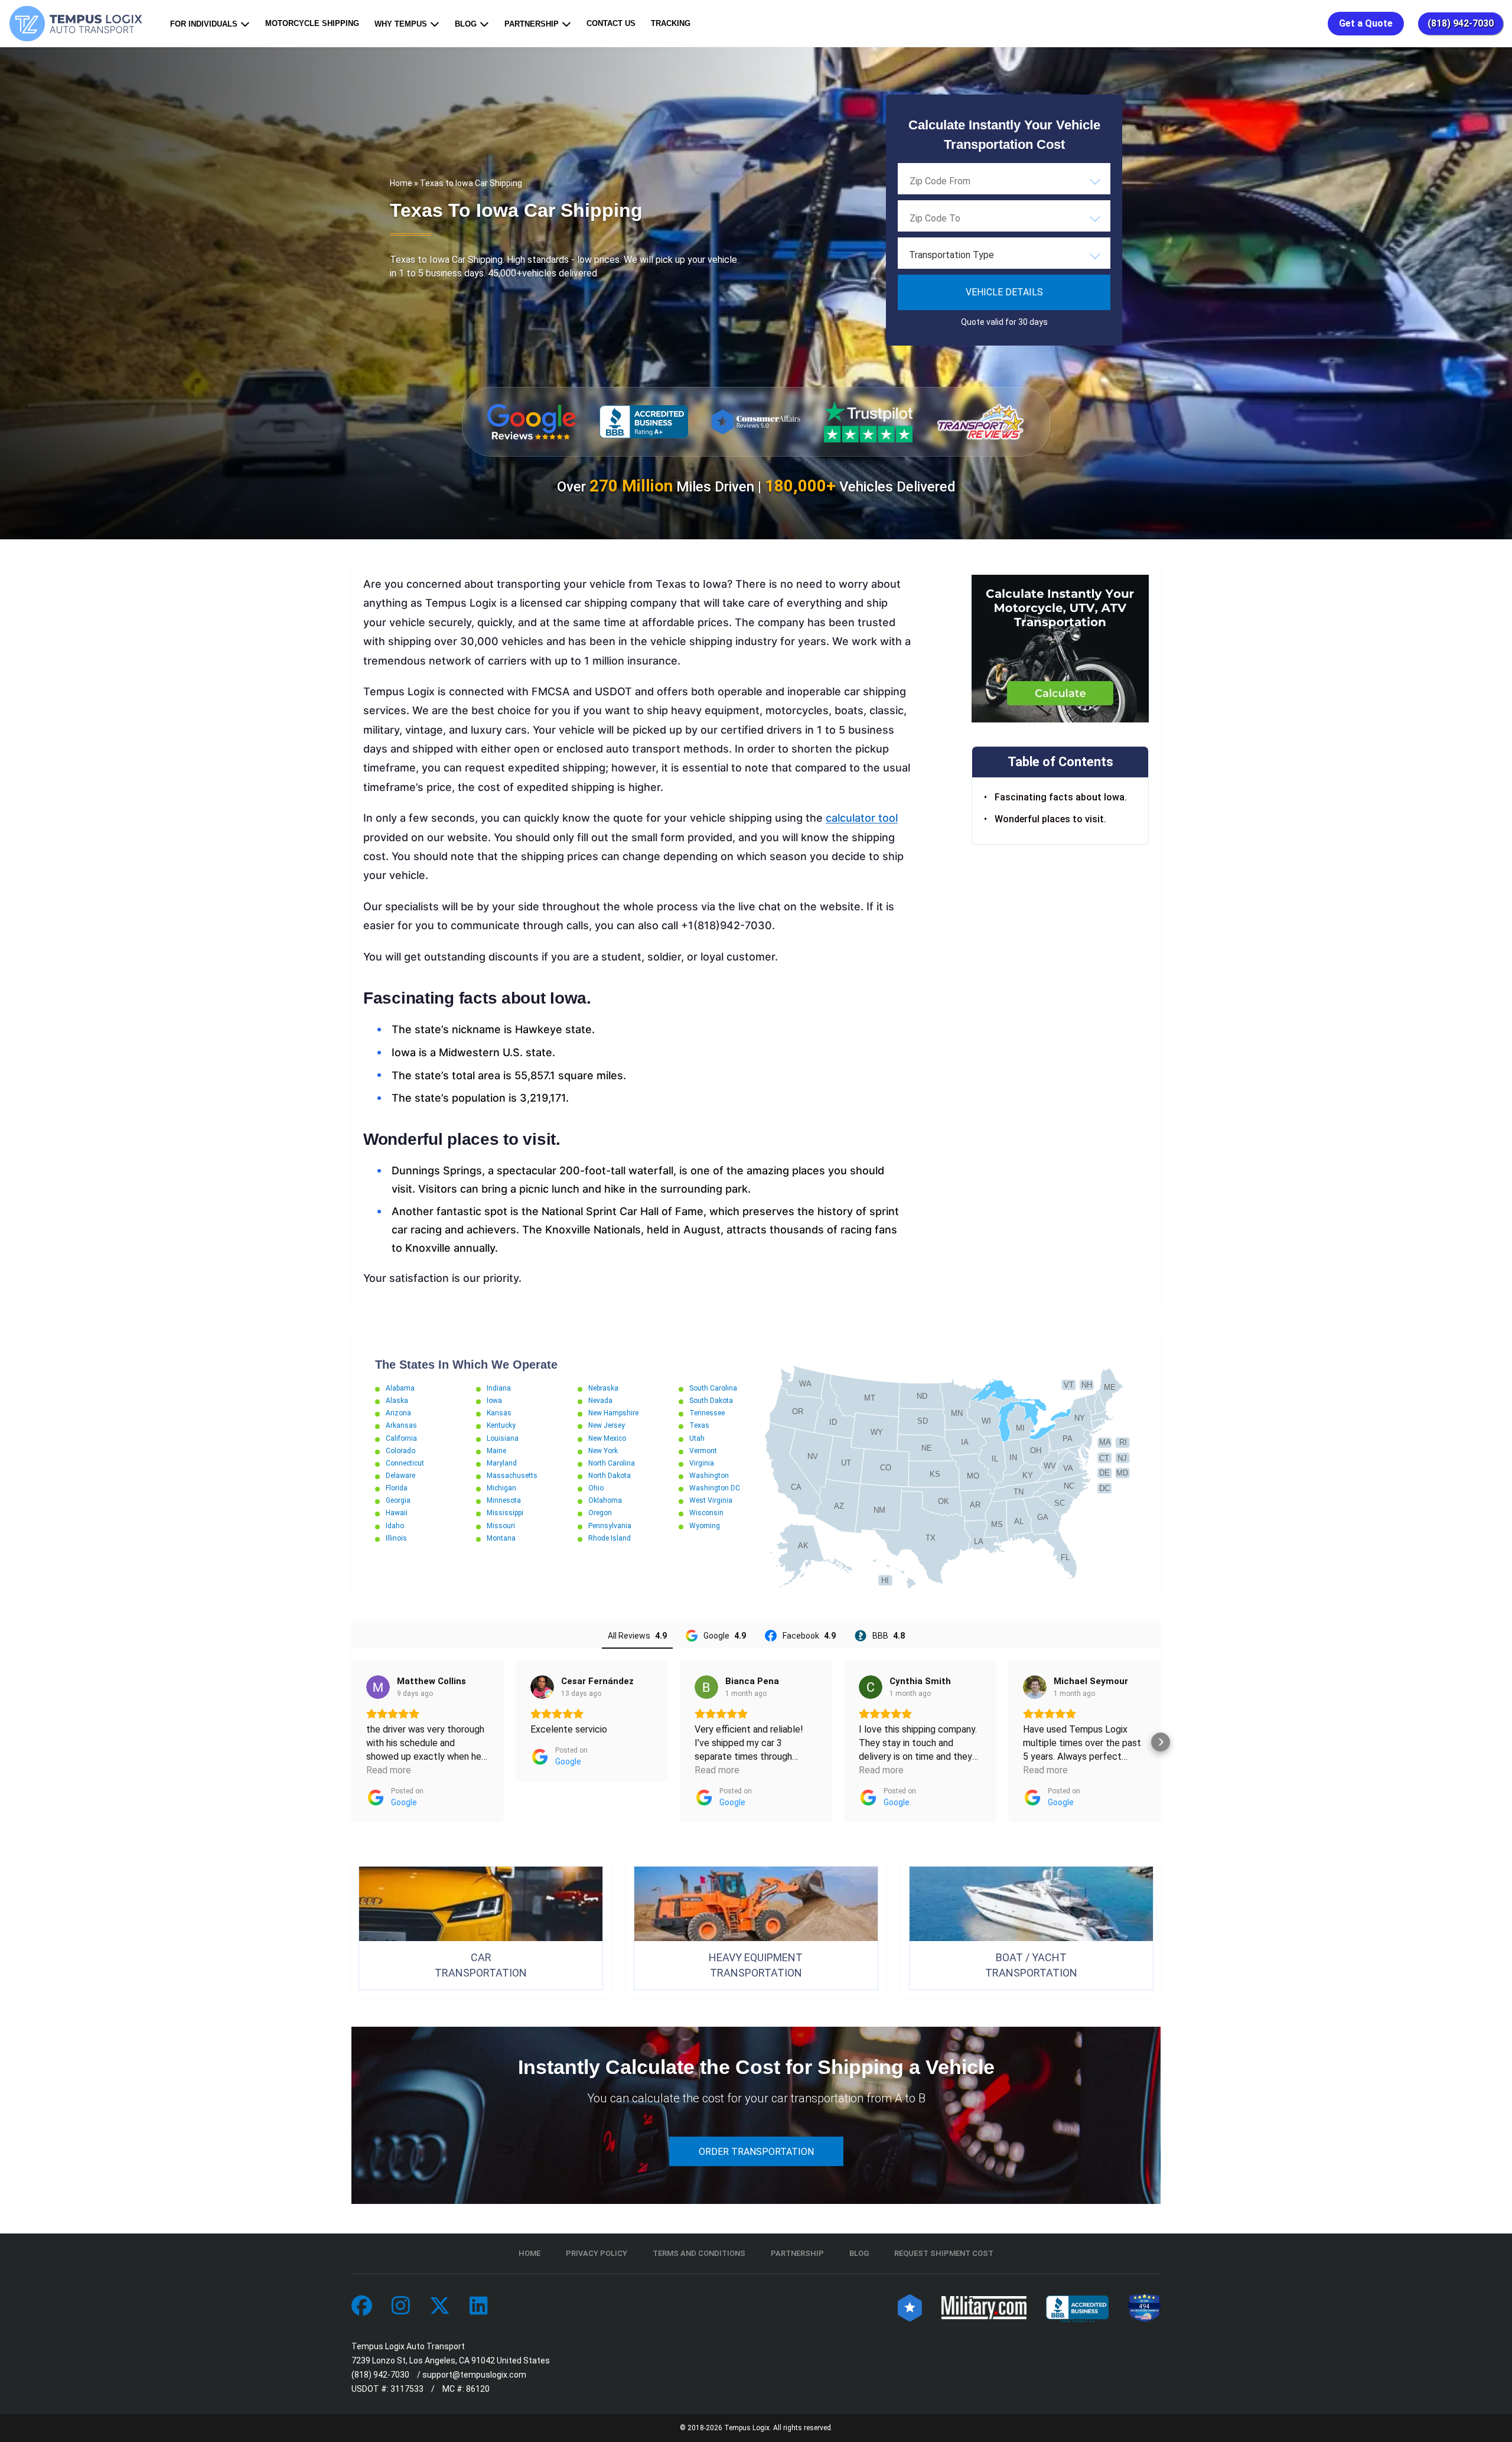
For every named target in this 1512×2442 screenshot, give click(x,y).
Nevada (600, 1401)
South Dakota (711, 1401)
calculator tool (862, 818)
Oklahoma (605, 1500)
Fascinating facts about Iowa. (1062, 797)
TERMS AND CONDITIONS (699, 2253)
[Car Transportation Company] (362, 2306)
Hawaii (397, 1513)
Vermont (703, 1451)
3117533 (407, 2389)
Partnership (532, 24)
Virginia (702, 1463)
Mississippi (505, 1513)
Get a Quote (1366, 23)
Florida (397, 1488)
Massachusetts (512, 1476)
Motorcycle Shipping (312, 23)
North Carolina (612, 1463)
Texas (699, 1425)
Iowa (494, 1401)
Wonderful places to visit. (1052, 818)
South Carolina (713, 1388)
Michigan (501, 1488)
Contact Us (611, 23)
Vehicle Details (1004, 292)
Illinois (396, 1538)
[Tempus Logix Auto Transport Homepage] (79, 24)
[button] (351, 1742)
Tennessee (707, 1413)
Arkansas (401, 1425)
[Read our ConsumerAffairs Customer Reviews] (756, 421)
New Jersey (607, 1425)
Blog (466, 24)
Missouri (501, 1526)
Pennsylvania (610, 1526)
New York (603, 1451)
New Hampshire (613, 1413)
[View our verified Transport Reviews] (980, 421)
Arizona (398, 1413)
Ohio (596, 1488)
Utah (697, 1438)
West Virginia (711, 1500)
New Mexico (607, 1438)
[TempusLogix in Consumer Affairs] (910, 2306)
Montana (501, 1538)
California (401, 1438)
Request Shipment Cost (944, 2253)
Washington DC (715, 1488)
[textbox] (1004, 255)
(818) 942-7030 (1461, 23)
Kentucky (501, 1425)
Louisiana (503, 1438)
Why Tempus (401, 24)
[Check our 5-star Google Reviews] (532, 422)
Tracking (671, 23)
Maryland (502, 1463)
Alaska (397, 1401)
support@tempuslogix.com (474, 2375)
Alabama (400, 1388)
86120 (478, 2389)
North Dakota (610, 1476)
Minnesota (504, 1500)
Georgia (398, 1500)
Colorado (400, 1451)
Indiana (499, 1388)
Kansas (499, 1413)
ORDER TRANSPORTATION (756, 2152)
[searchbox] (969, 181)
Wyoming (705, 1526)
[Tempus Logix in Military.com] (984, 2306)
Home (401, 183)
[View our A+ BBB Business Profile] (644, 422)
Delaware (400, 1476)
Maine (496, 1451)
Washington (709, 1476)
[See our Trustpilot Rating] (868, 422)
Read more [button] (389, 1770)
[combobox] (1004, 181)
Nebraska (603, 1388)
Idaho (395, 1526)
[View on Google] (378, 1687)
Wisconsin (706, 1513)
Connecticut (405, 1463)
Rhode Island (610, 1538)
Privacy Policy (597, 2253)
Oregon (600, 1513)
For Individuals (204, 24)
